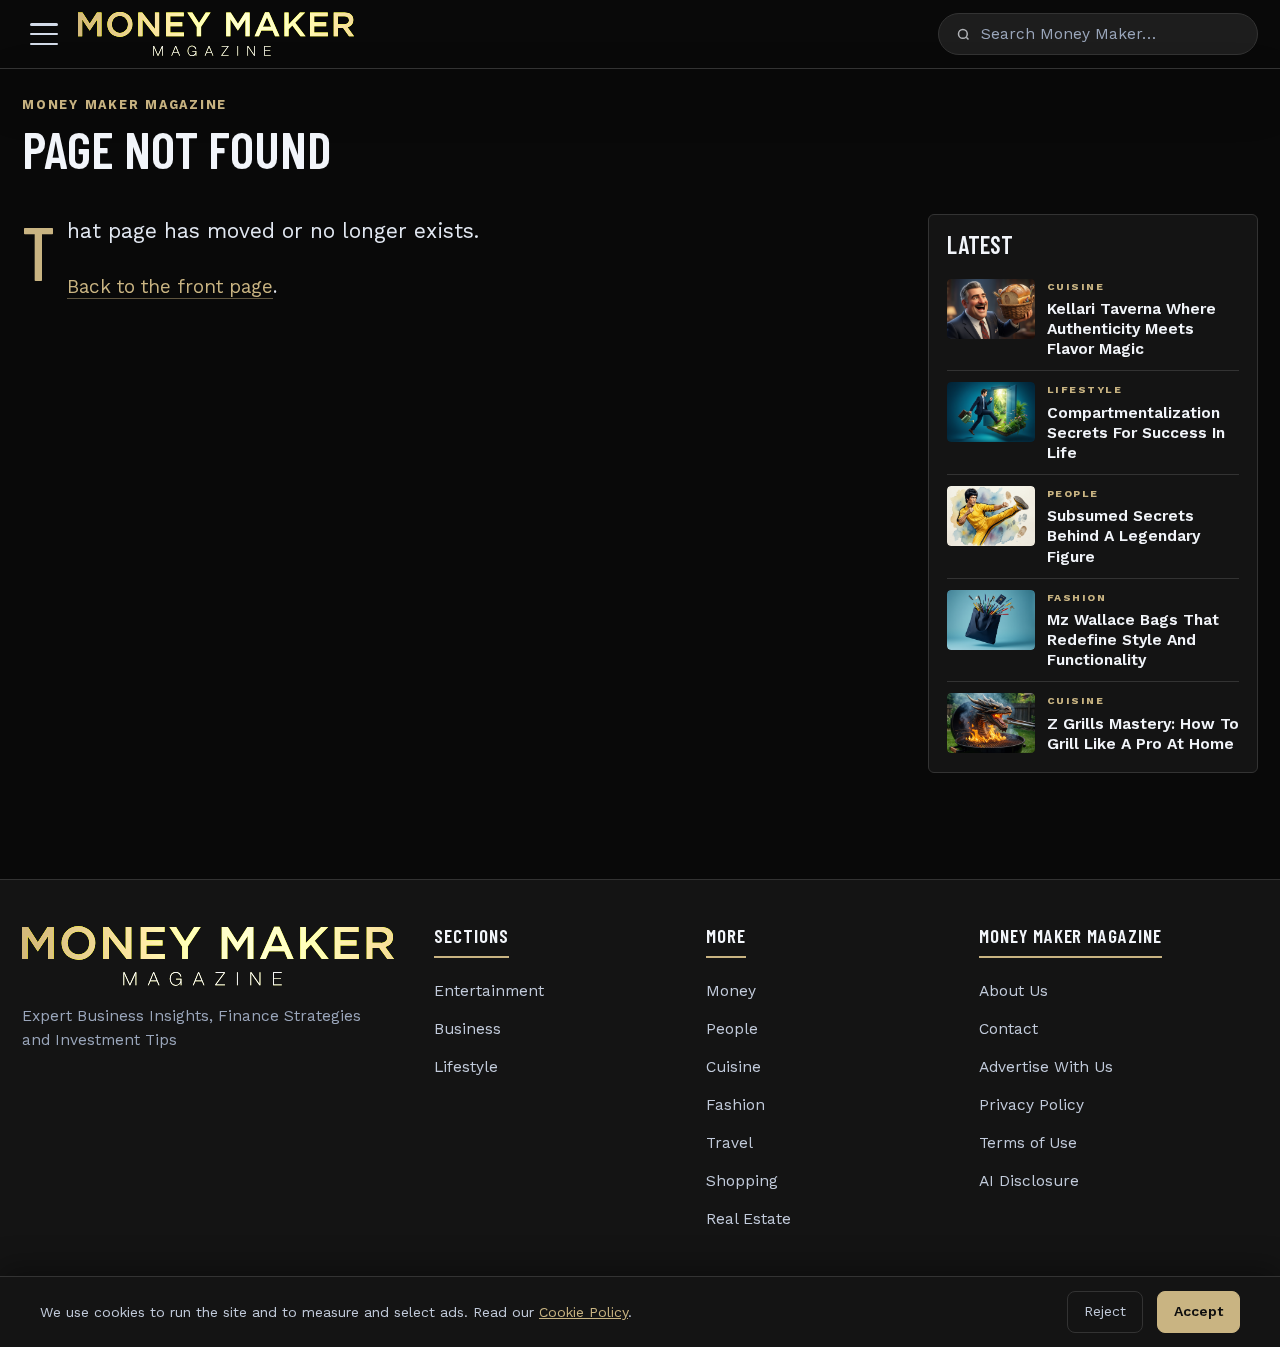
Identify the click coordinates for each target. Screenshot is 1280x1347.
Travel (729, 1143)
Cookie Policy (583, 1312)
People (732, 1029)
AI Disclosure (1029, 1181)
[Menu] (44, 34)
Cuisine (733, 1067)
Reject (1105, 1311)
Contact (1008, 1029)
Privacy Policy (1031, 1105)
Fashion (735, 1105)
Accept (1198, 1311)
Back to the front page (170, 286)
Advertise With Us (1046, 1067)
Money (731, 991)
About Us (1013, 991)
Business (467, 1029)
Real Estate (748, 1219)
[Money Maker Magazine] (216, 34)
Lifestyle (466, 1067)
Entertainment (489, 991)
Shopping (742, 1181)
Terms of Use (1028, 1143)
